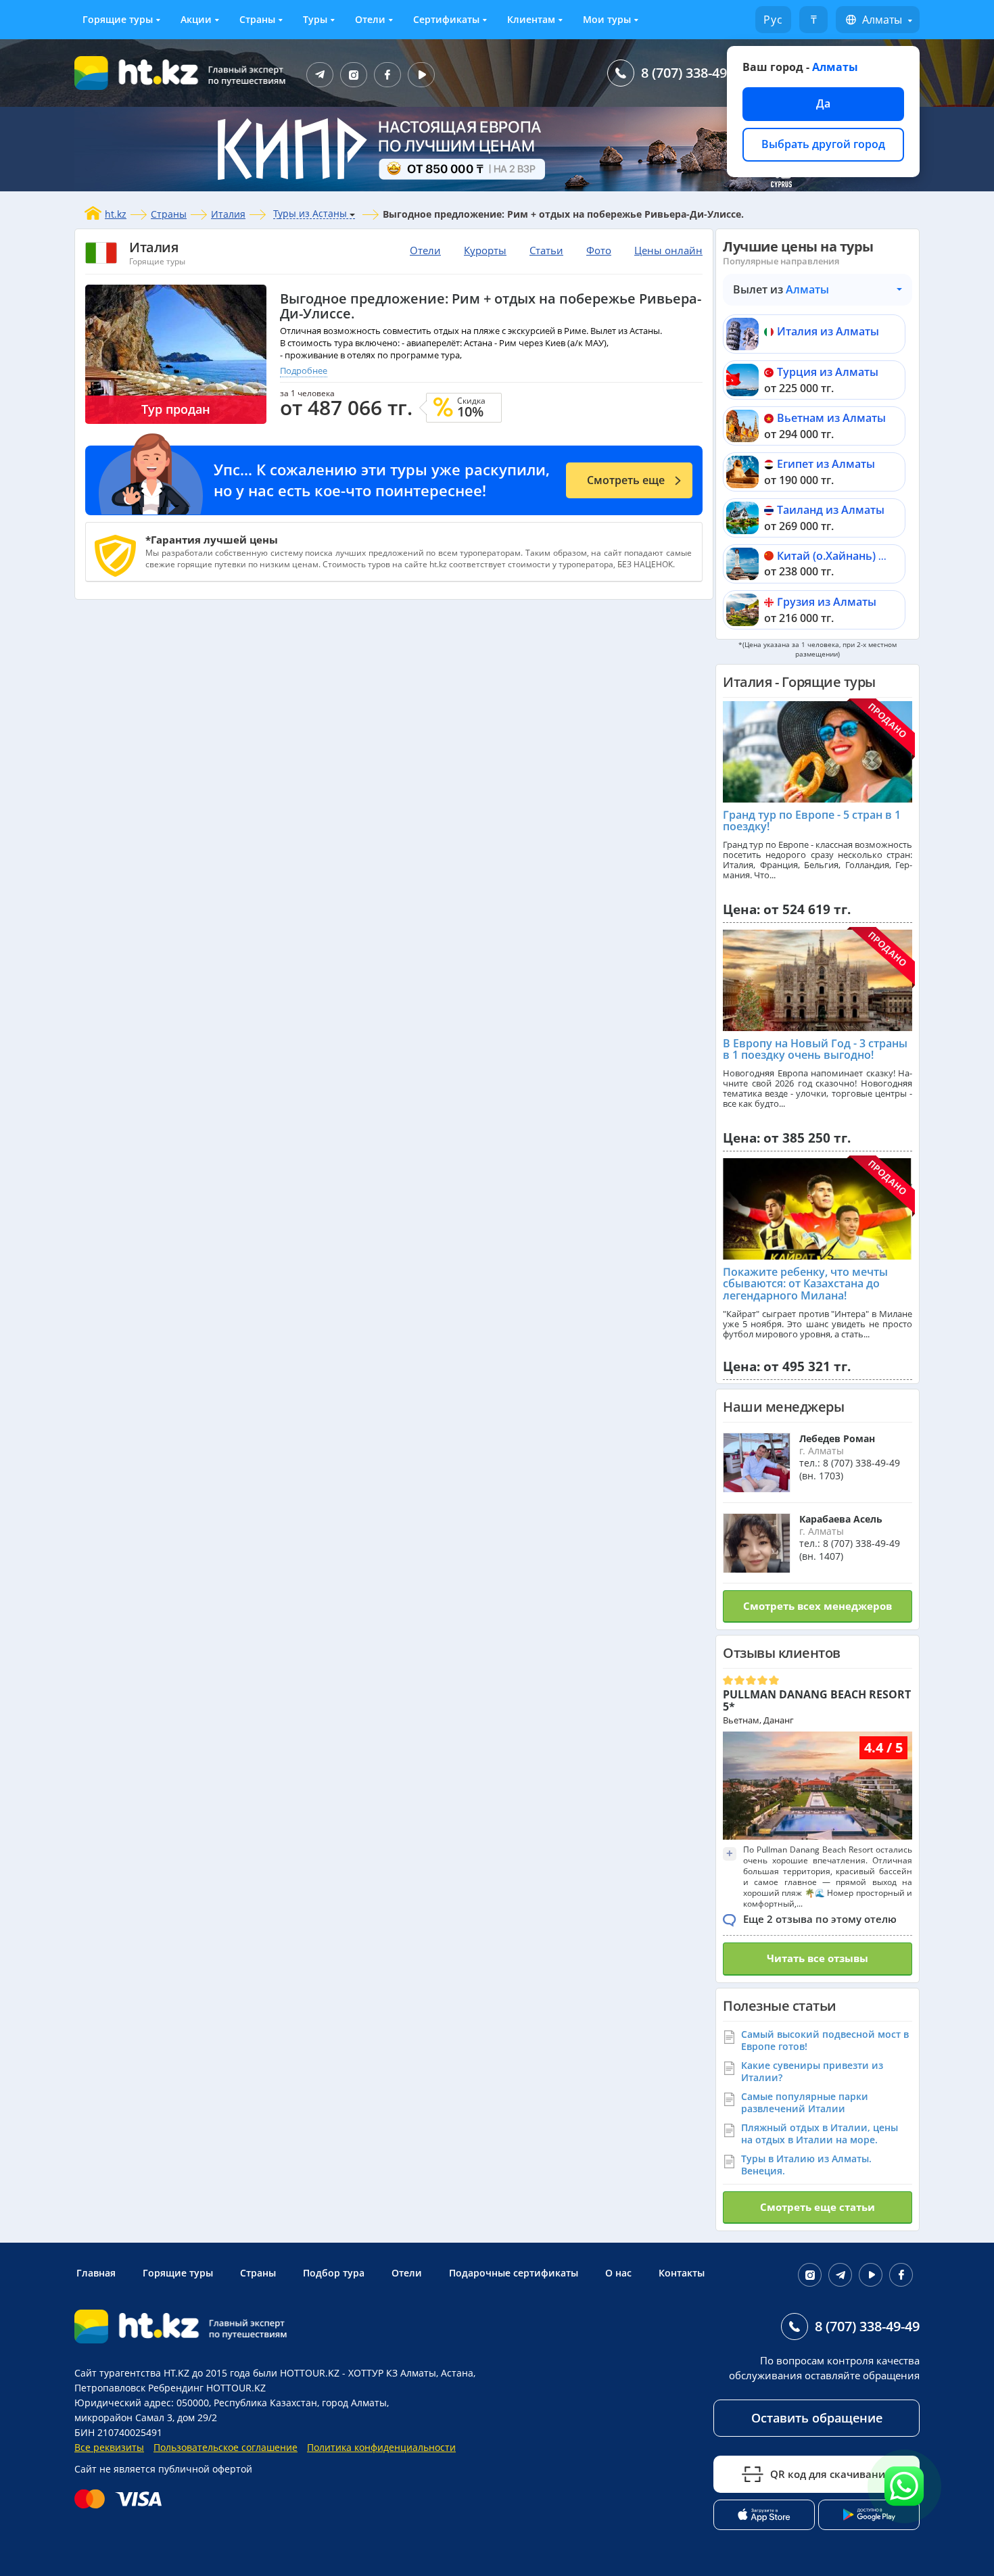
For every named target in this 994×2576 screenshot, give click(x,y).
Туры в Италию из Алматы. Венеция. (806, 2165)
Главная (96, 2273)
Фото (599, 250)
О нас (618, 2273)
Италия (228, 214)
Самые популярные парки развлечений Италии (805, 2102)
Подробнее (304, 371)
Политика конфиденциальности (381, 2447)
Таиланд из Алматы (831, 510)
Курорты (485, 250)
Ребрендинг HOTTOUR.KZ (207, 2388)
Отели (370, 19)
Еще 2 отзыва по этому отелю (820, 1919)
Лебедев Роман (837, 1438)
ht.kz (116, 214)
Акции (196, 19)
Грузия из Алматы (827, 602)
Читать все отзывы (818, 1958)
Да (823, 103)
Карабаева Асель (841, 1519)
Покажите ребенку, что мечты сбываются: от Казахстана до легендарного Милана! (805, 1284)
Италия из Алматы (828, 331)
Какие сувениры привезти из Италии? (812, 2071)
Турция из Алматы (828, 372)
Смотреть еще (626, 480)
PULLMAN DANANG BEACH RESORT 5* (817, 1700)
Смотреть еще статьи (818, 2207)
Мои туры (607, 19)
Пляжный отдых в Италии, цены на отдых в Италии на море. (820, 2133)
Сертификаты (446, 19)
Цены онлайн (668, 250)
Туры (315, 19)
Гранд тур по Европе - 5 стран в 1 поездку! (812, 821)
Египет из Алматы (826, 464)
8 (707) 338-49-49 (693, 73)
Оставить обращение (817, 2418)
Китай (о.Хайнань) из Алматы (857, 556)
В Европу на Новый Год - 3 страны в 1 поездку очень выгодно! (815, 1049)
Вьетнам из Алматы (831, 418)
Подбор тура (334, 2273)
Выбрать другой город (823, 144)
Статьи (546, 250)
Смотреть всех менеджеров (818, 1606)
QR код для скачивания (831, 2474)
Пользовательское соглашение (226, 2447)
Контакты (682, 2273)
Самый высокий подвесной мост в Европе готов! (825, 2040)
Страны (257, 19)
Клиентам (531, 19)
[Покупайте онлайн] (121, 2499)
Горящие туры (118, 19)
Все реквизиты (109, 2447)
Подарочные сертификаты (514, 2273)
